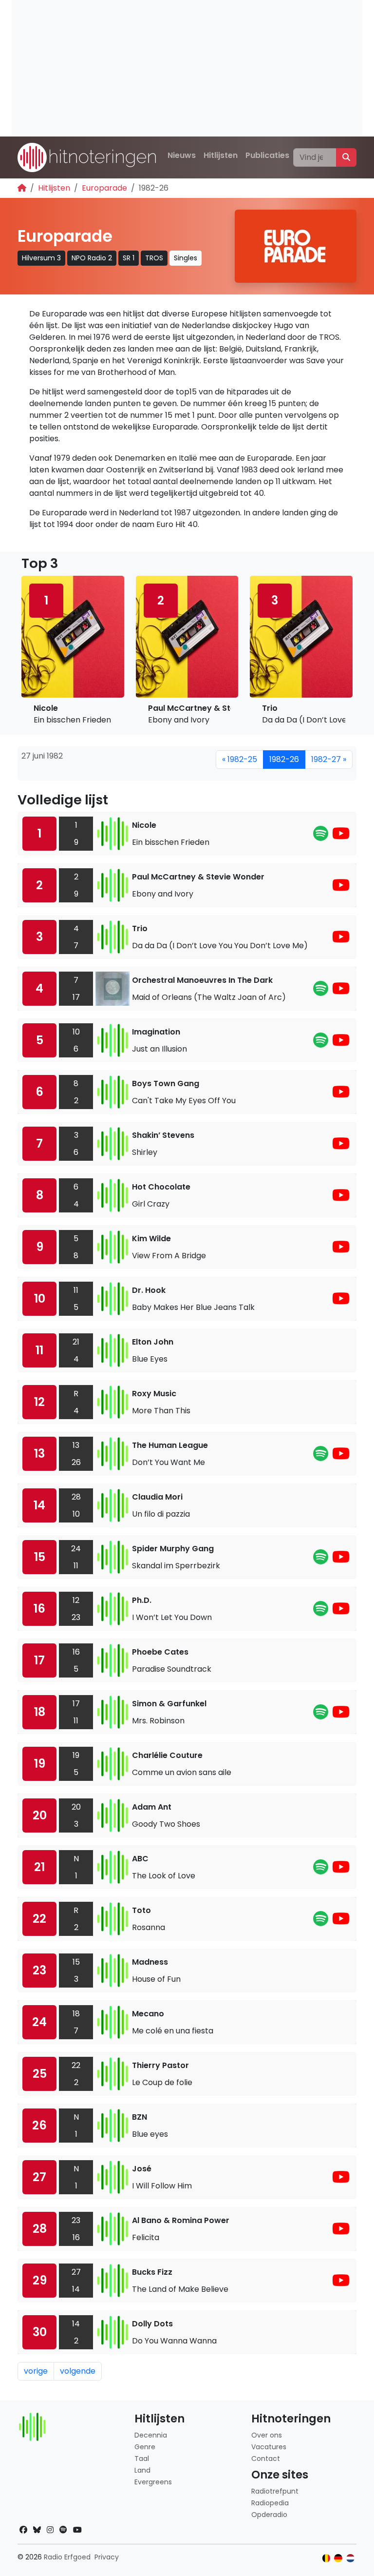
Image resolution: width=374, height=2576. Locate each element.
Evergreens (153, 2482)
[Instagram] (50, 2530)
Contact (266, 2459)
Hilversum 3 (41, 258)
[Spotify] (321, 836)
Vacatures (269, 2447)
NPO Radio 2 (92, 258)
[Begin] (22, 188)
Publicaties (267, 155)
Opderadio (269, 2515)
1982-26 (284, 759)
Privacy (107, 2557)
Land (142, 2470)
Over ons (267, 2435)
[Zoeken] (346, 157)
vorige (36, 2371)
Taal (142, 2459)
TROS (154, 258)
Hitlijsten (221, 155)
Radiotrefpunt (275, 2491)
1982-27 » (329, 759)
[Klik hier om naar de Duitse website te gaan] (338, 2558)
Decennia (151, 2435)
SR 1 (129, 258)
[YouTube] (341, 836)
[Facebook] (23, 2530)
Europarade (104, 188)
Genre (145, 2447)
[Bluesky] (37, 2530)
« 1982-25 (240, 759)
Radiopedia (270, 2503)
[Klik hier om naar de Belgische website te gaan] (327, 2558)
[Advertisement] (187, 68)
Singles (186, 258)
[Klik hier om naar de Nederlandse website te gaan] (350, 2558)
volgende (78, 2371)
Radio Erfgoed (67, 2557)
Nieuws (182, 155)
